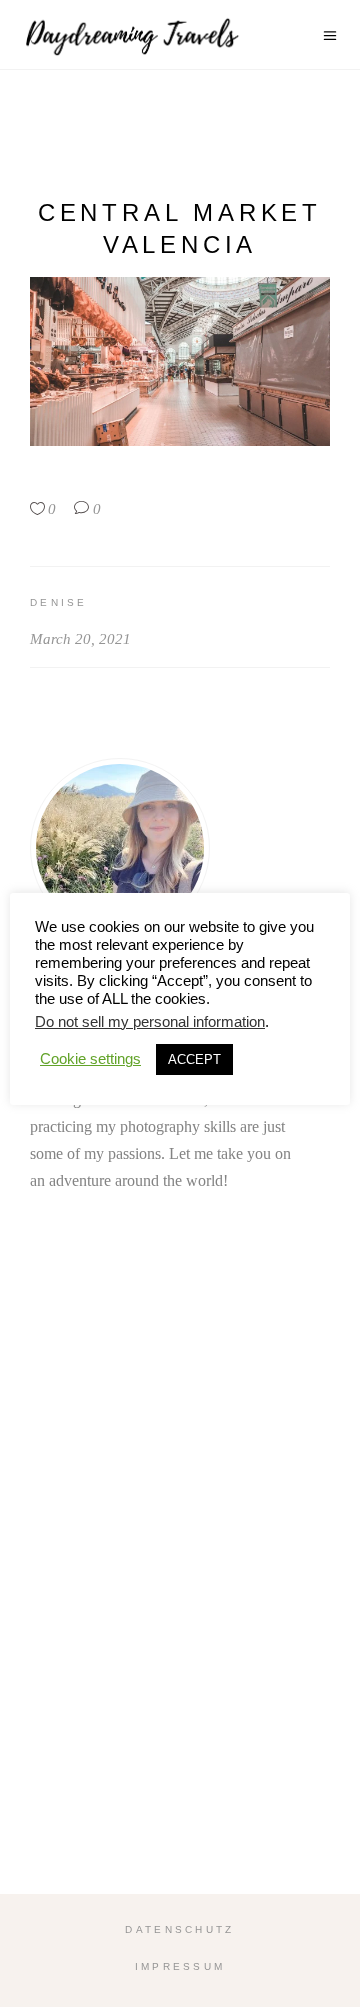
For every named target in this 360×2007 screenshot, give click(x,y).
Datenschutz (179, 1929)
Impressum (180, 1966)
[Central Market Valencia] (180, 848)
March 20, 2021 (80, 639)
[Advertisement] (180, 1595)
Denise (59, 602)
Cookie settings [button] (90, 1059)
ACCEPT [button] (194, 1059)
